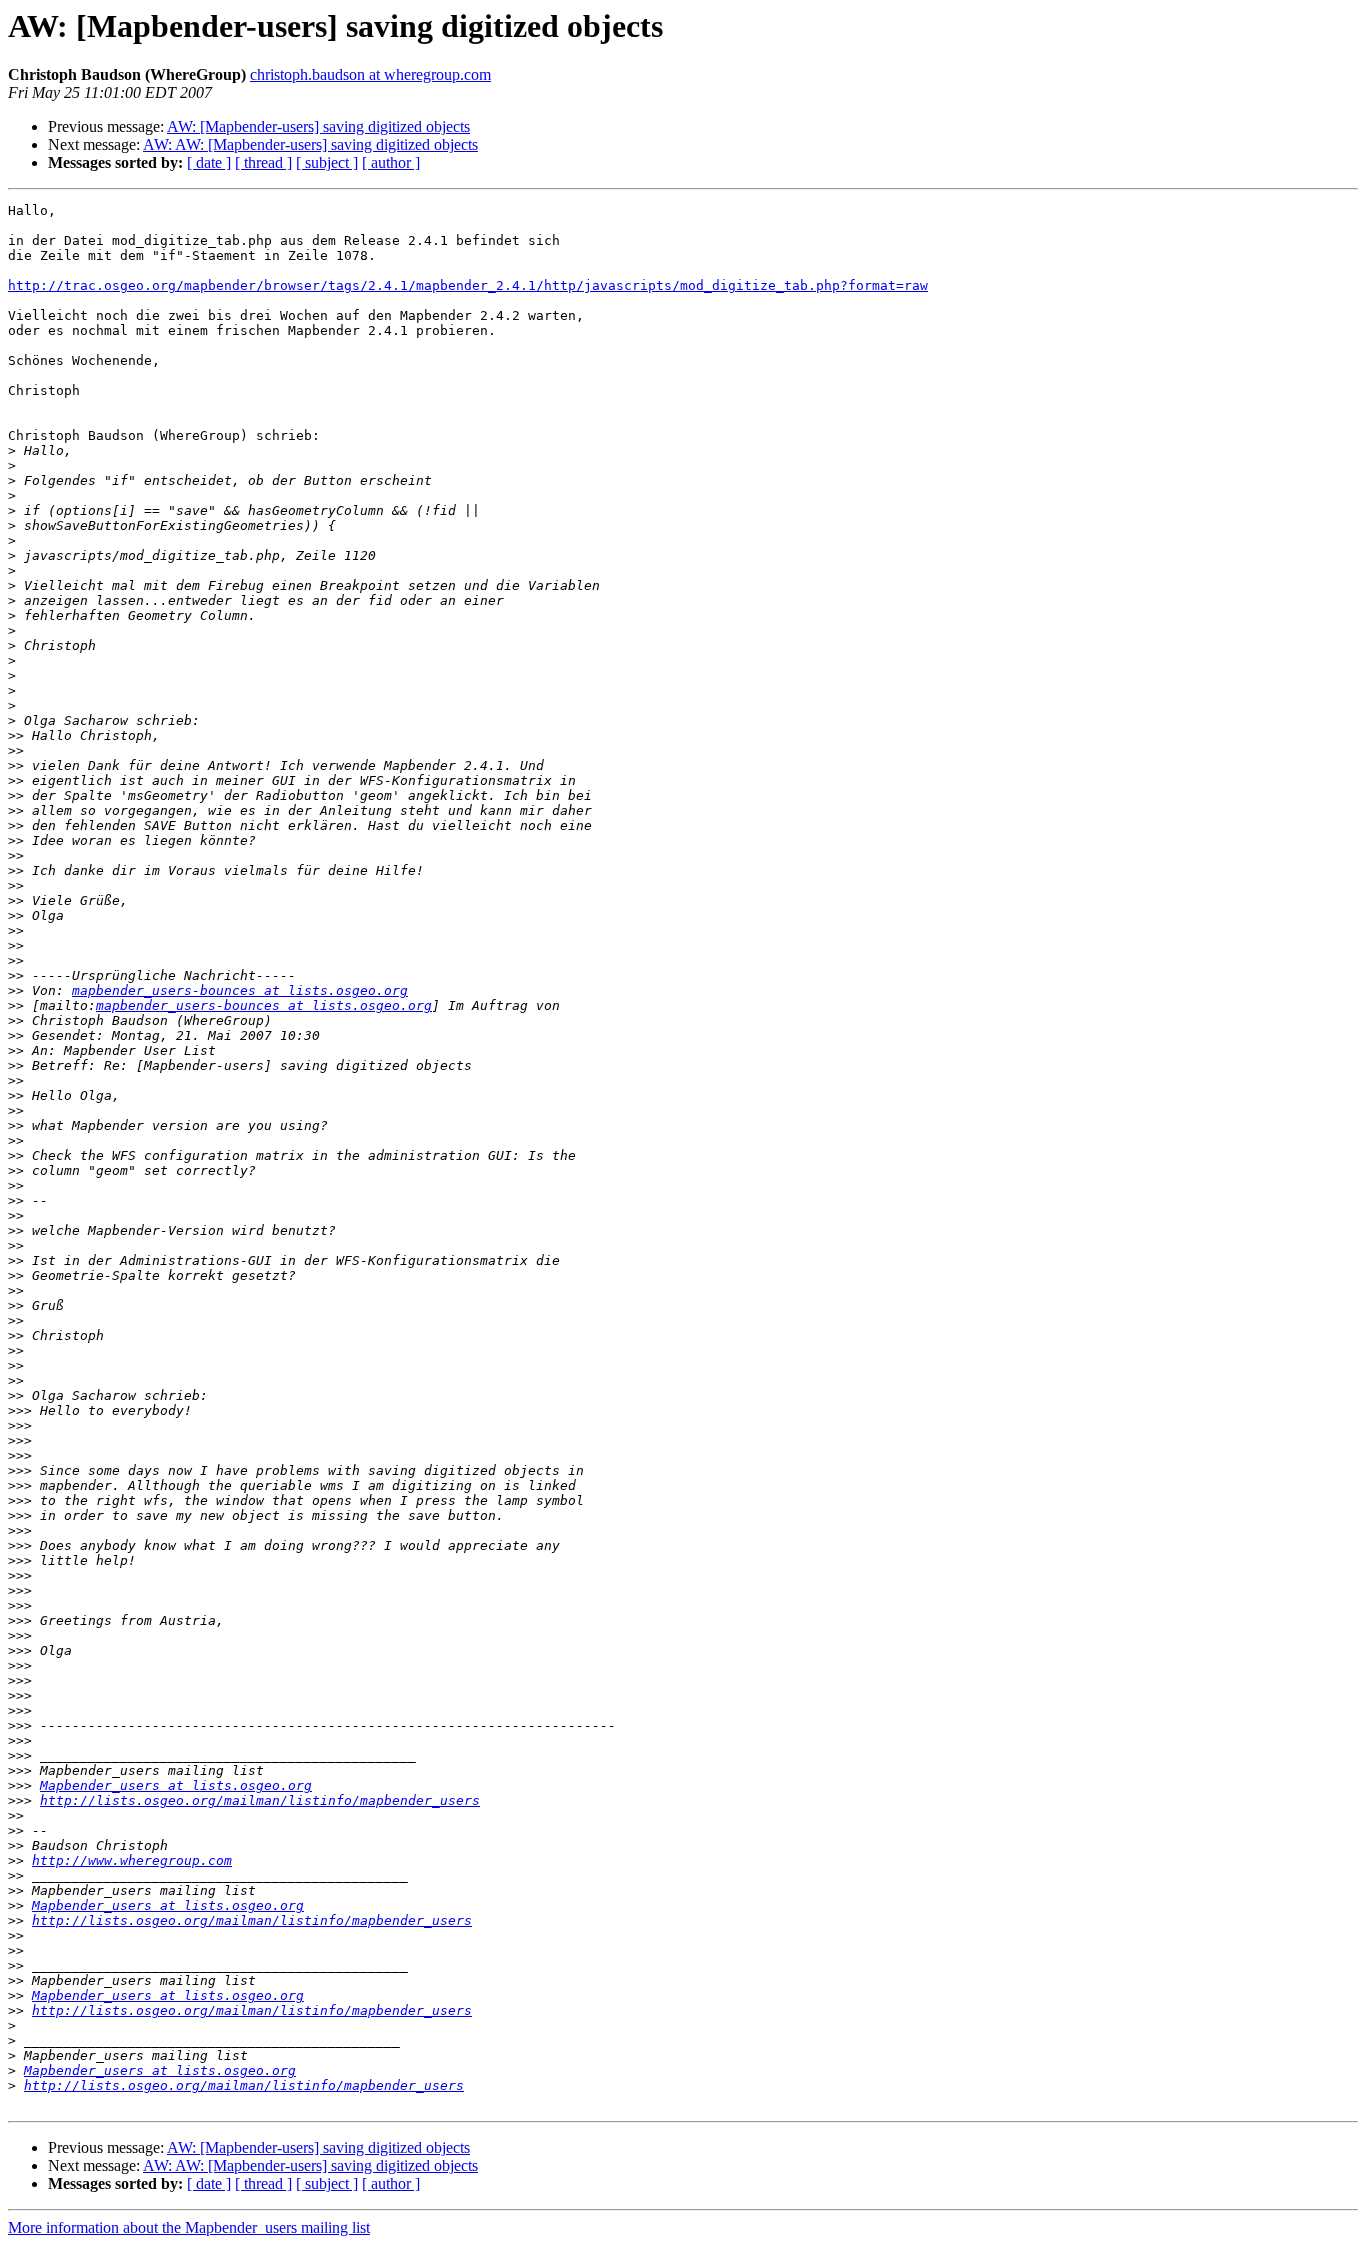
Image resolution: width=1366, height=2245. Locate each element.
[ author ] (391, 162)
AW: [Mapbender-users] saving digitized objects (318, 126)
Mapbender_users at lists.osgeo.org (176, 1785)
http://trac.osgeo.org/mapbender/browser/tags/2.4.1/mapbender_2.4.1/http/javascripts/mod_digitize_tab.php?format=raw (468, 285)
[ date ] (209, 162)
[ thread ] (263, 162)
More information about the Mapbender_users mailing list (189, 2227)
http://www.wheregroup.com (132, 1860)
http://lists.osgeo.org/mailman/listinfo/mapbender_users (260, 1800)
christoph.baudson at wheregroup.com (370, 74)
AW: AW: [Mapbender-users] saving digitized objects (310, 144)
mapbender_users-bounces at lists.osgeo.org (240, 990)
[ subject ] (327, 162)
